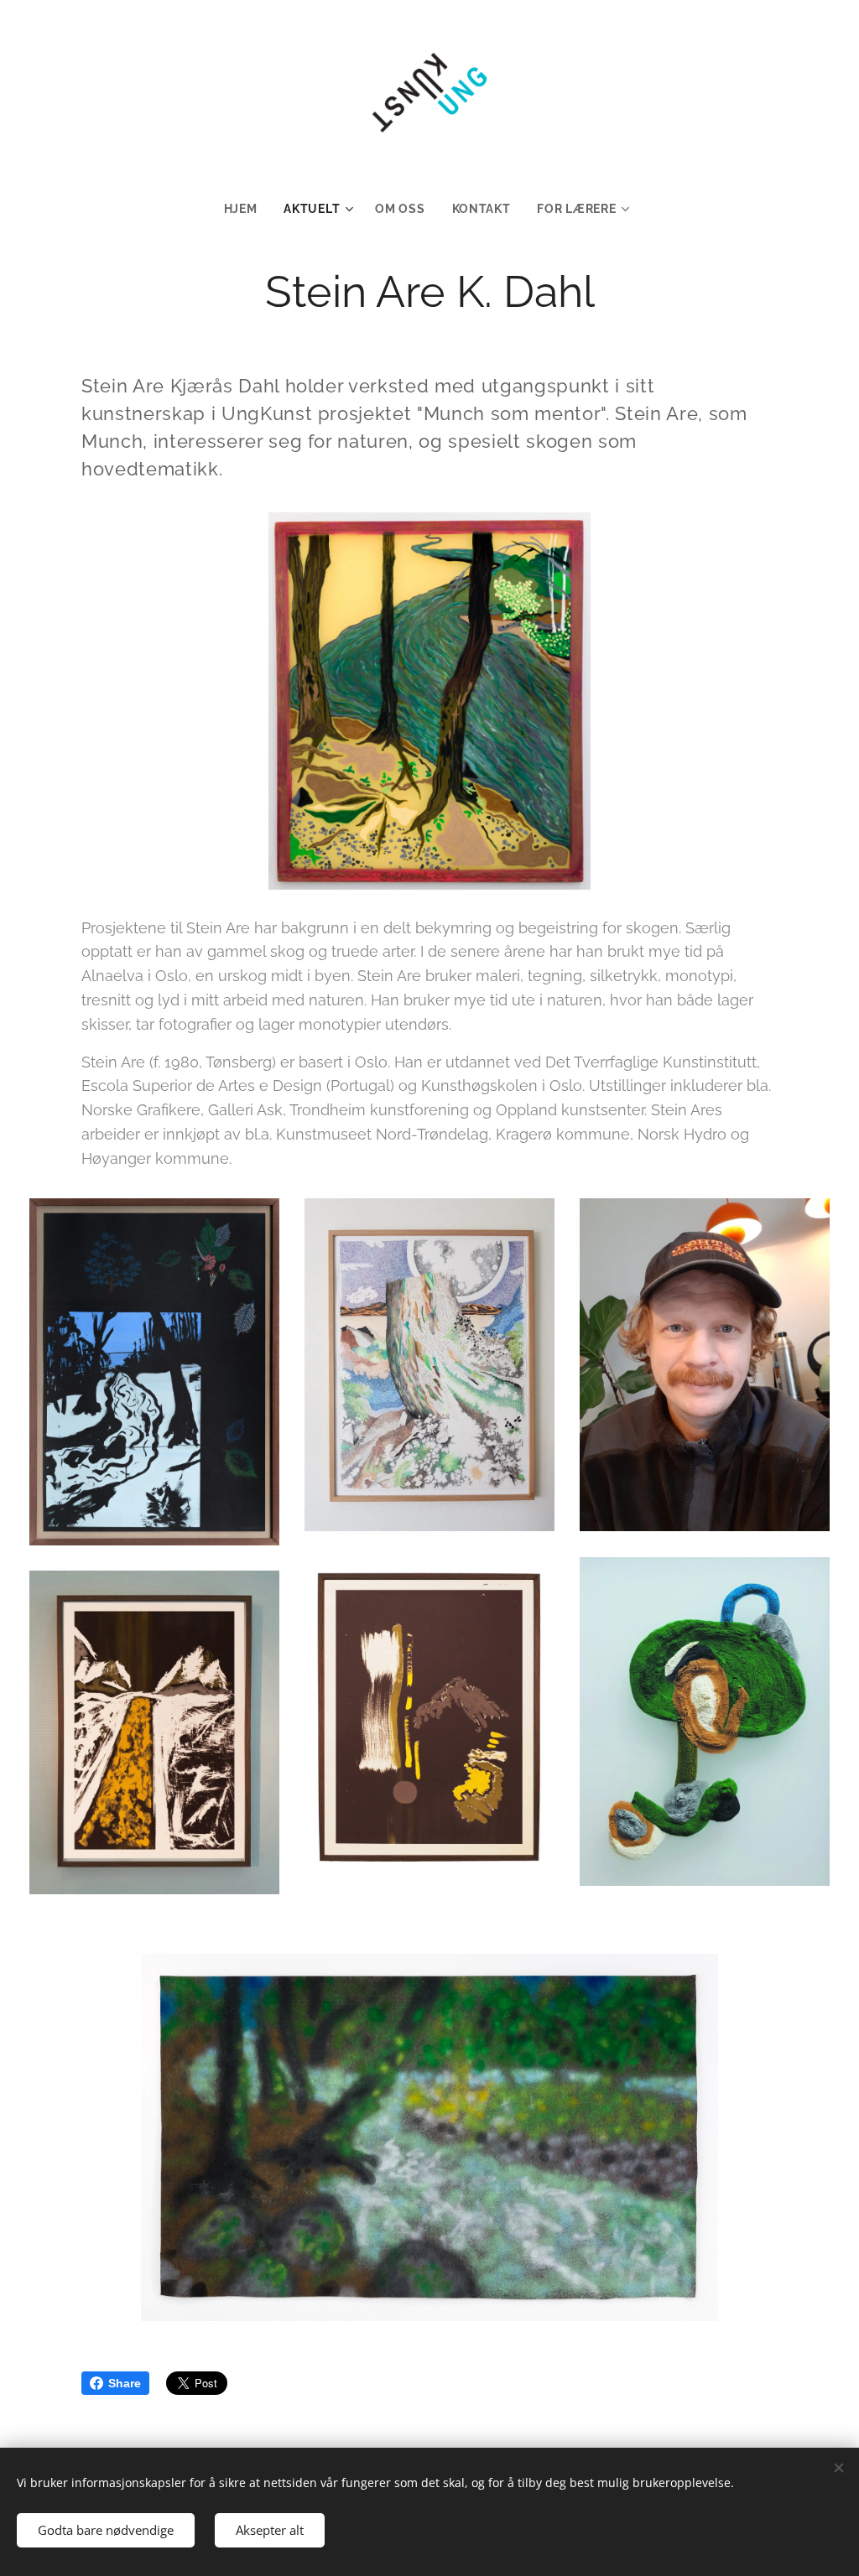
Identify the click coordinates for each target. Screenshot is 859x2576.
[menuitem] (247, 209)
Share (125, 2383)
